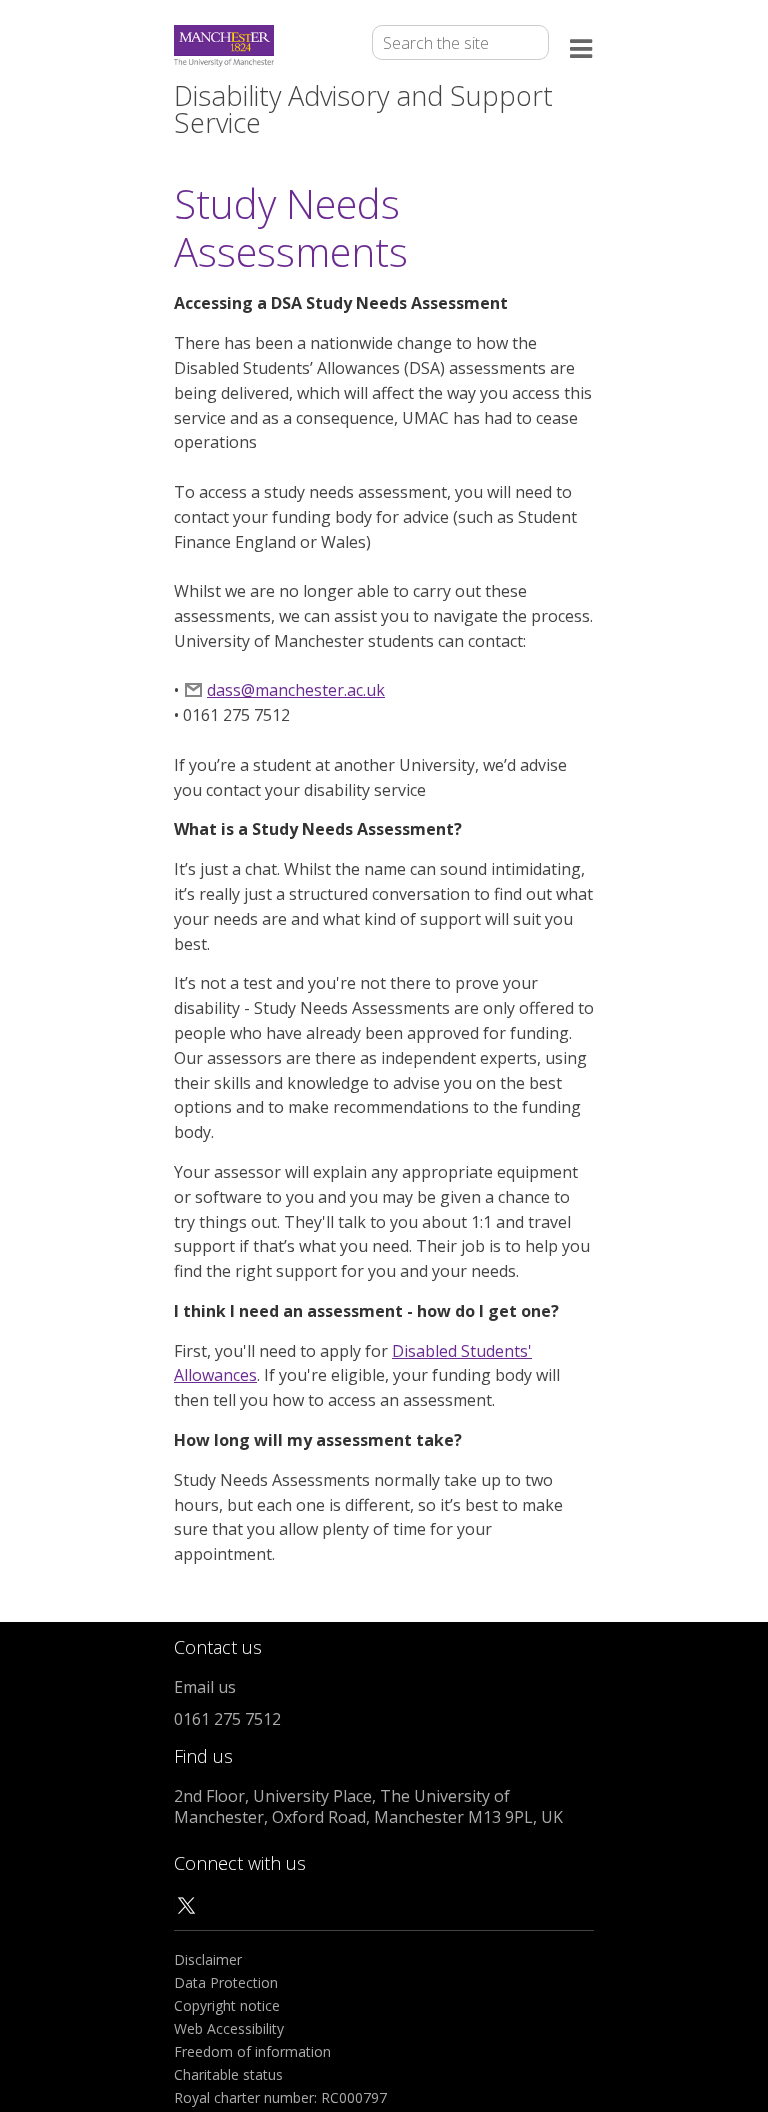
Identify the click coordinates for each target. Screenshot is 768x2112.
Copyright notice (227, 2005)
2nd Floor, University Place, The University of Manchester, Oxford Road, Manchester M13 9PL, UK (368, 1806)
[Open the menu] (582, 46)
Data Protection (226, 1982)
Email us (205, 1687)
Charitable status (228, 2074)
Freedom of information (252, 2051)
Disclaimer (208, 1959)
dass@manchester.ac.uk (296, 690)
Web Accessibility (229, 2028)
